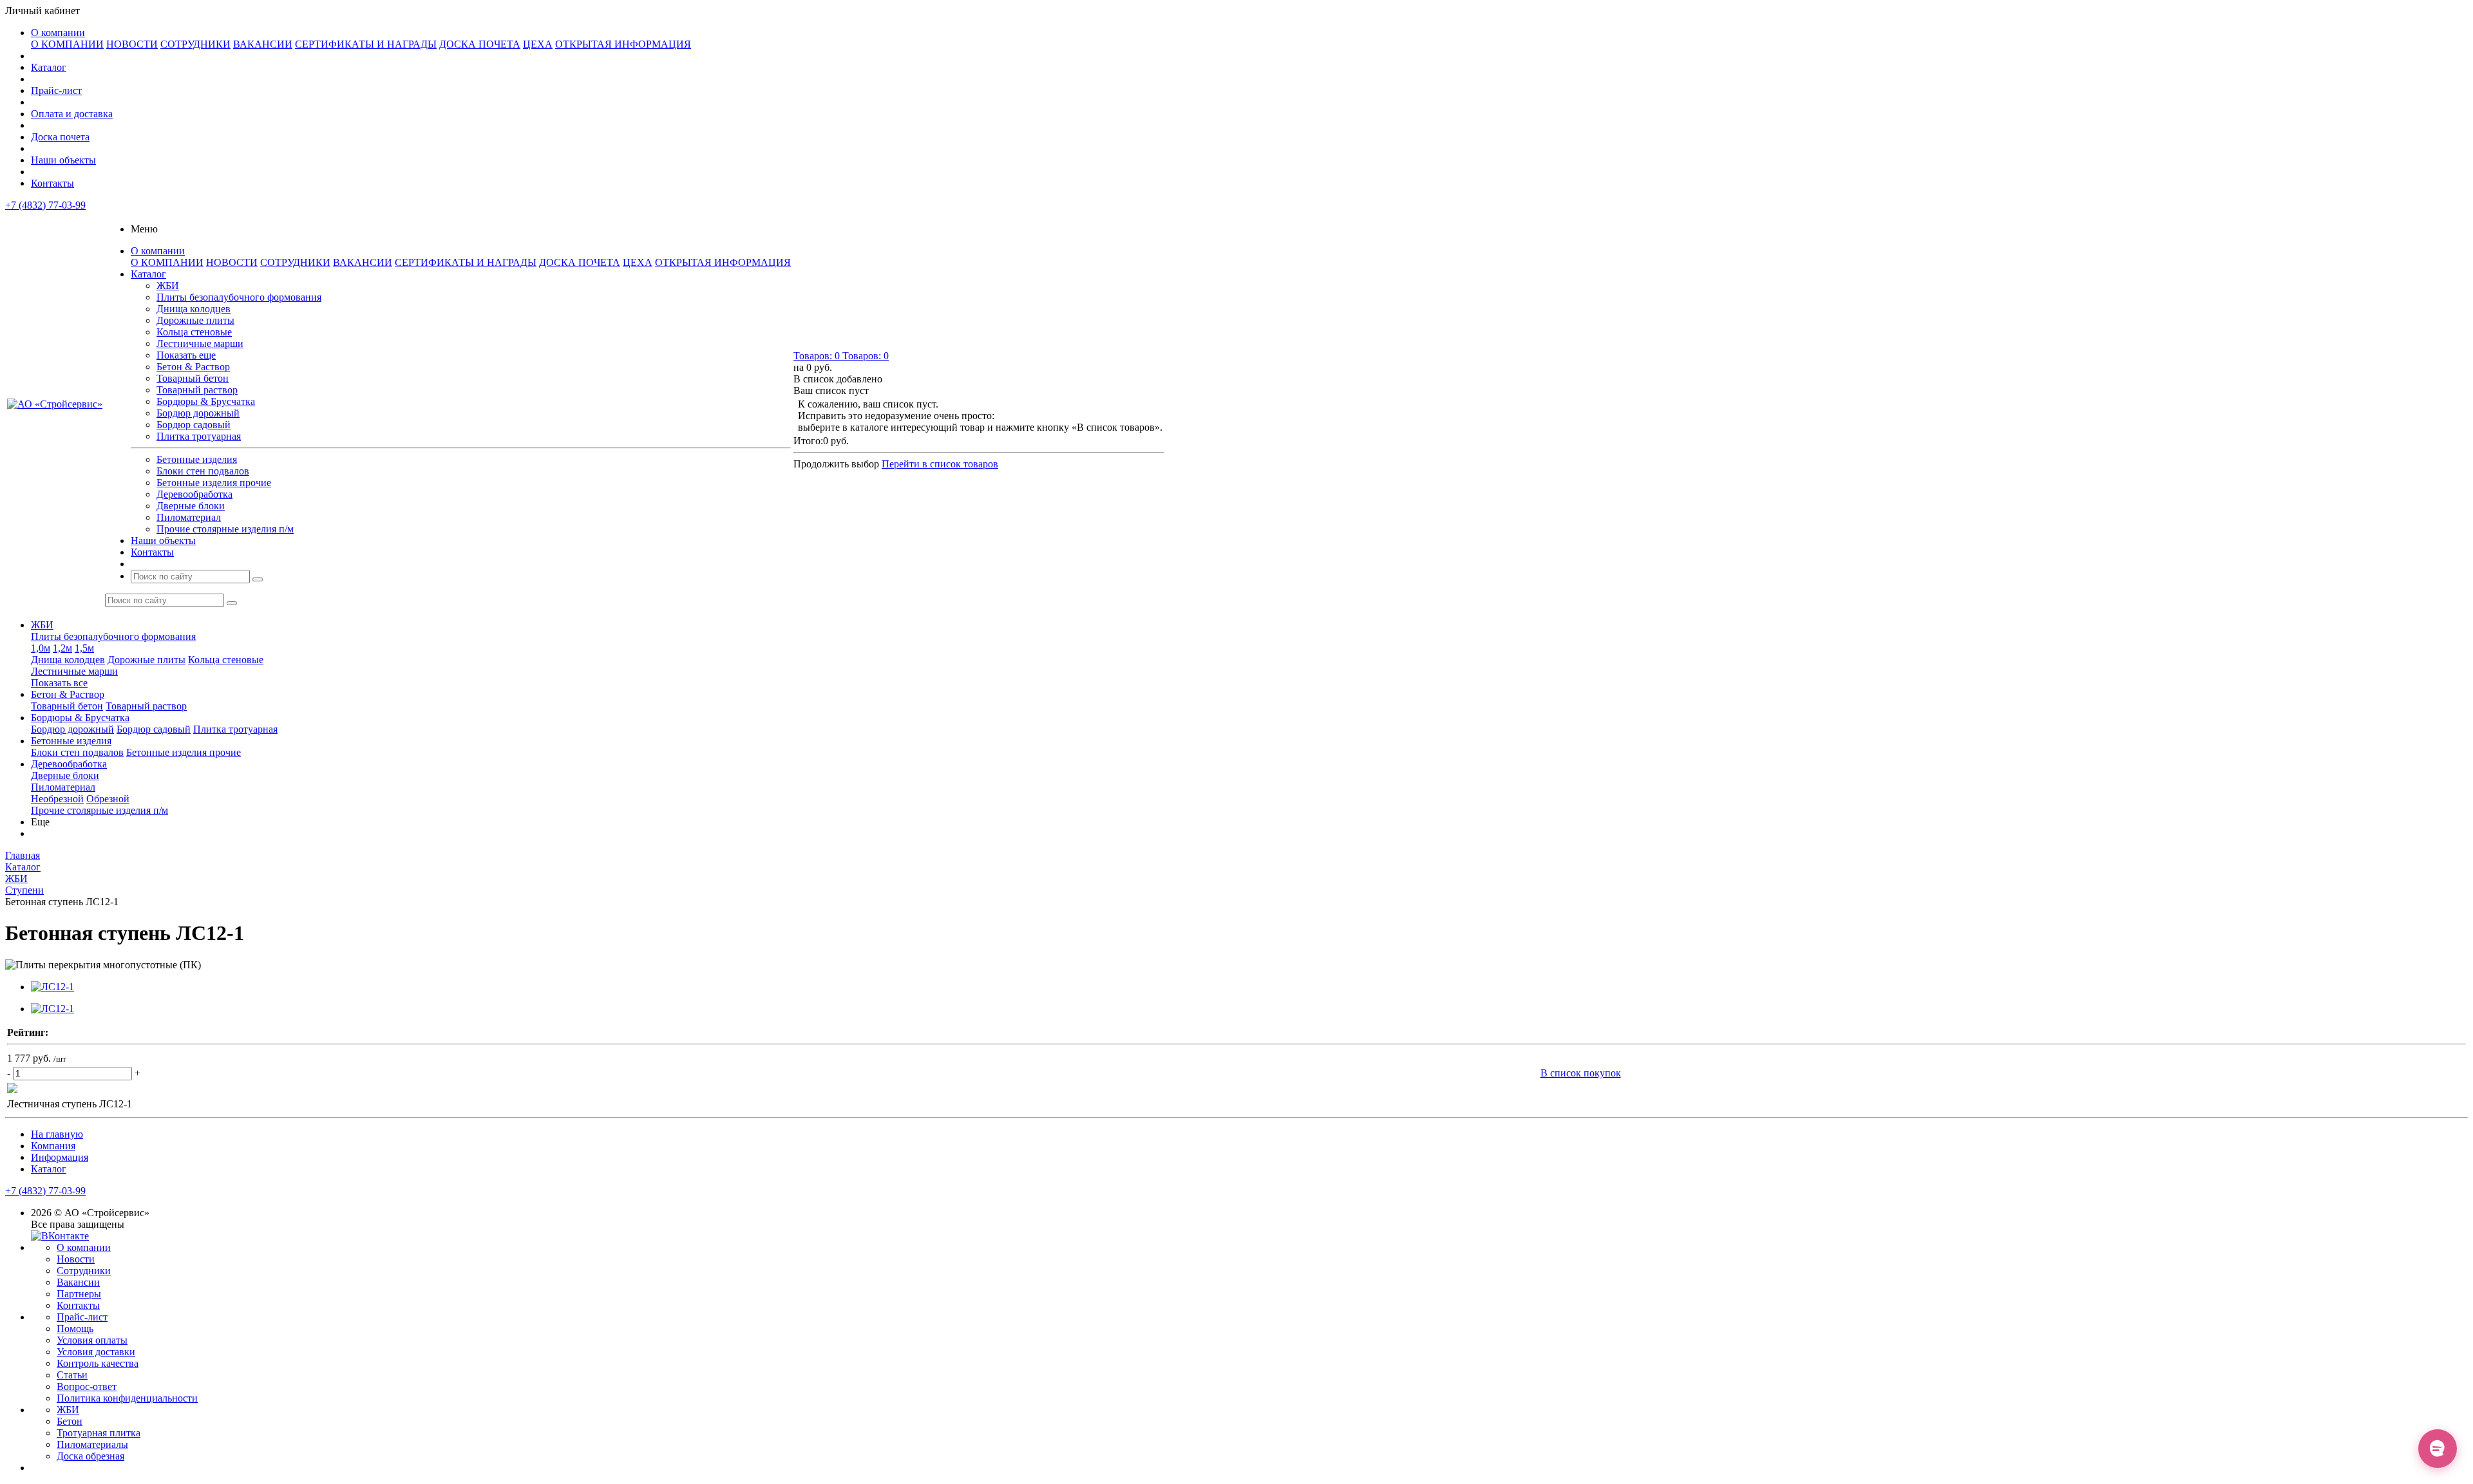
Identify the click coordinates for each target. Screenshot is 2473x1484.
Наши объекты (63, 160)
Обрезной (108, 799)
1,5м (84, 648)
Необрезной (57, 799)
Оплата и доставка (72, 114)
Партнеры (79, 1294)
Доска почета (60, 137)
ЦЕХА (538, 44)
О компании (58, 33)
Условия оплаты (92, 1340)
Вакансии (78, 1282)
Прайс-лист (56, 90)
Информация (60, 1157)
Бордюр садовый (194, 425)
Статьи (72, 1375)
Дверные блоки (191, 506)
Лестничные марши (200, 343)
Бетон (70, 1421)
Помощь (75, 1329)
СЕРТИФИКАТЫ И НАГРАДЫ (366, 44)
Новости (76, 1259)
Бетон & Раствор (193, 367)
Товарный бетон (193, 378)
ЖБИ (168, 286)
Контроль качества (98, 1363)
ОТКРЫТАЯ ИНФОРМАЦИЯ (623, 44)
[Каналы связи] (2438, 1449)
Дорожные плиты (195, 320)
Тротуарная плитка (99, 1433)
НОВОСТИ (132, 44)
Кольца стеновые (194, 332)
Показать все (59, 683)
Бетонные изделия (197, 459)
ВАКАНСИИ (263, 44)
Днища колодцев (194, 309)
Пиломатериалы (92, 1444)
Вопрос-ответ (87, 1386)
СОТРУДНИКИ (195, 44)
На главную (57, 1134)
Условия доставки (96, 1352)
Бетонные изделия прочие (214, 483)
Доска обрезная (90, 1456)
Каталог (49, 67)
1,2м (62, 648)
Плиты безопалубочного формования (239, 297)
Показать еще (186, 355)
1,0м (41, 648)
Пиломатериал (189, 517)
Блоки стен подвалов (203, 471)
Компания (53, 1146)
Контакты (52, 183)
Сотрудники (84, 1271)
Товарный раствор (197, 390)
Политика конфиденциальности (127, 1398)
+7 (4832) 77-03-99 (45, 205)
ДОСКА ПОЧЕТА (480, 44)
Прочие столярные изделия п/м (225, 529)
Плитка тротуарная (199, 436)
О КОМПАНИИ (67, 44)
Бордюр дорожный (198, 413)
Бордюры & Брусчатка (206, 401)
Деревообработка (194, 494)
